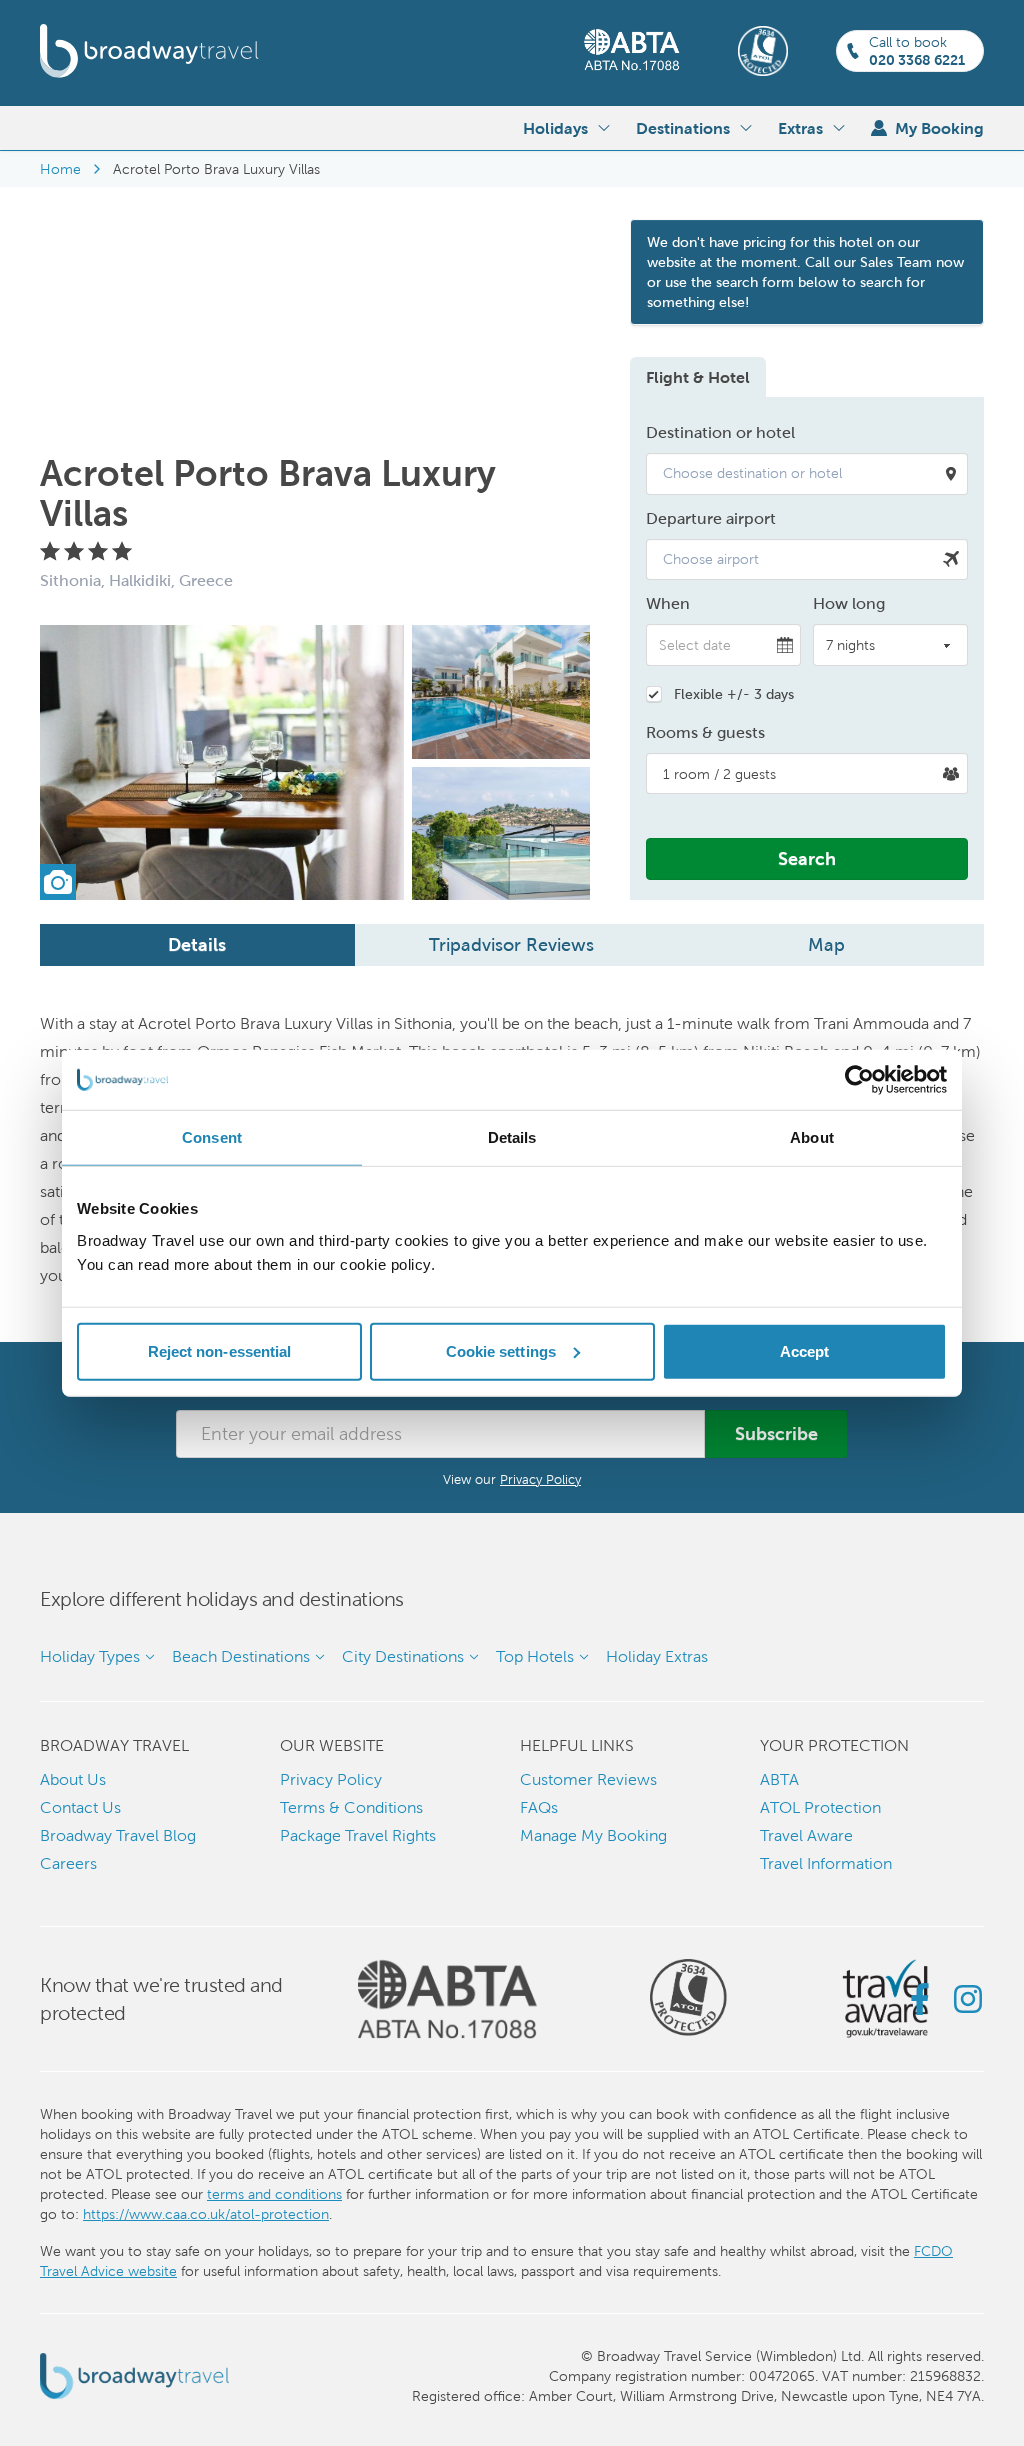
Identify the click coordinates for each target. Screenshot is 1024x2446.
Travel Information (826, 1863)
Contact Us (80, 1807)
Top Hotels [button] (535, 1656)
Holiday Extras (657, 1656)
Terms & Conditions (351, 1807)
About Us (73, 1779)
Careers (68, 1863)
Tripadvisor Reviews (511, 944)
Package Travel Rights (358, 1835)
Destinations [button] (683, 128)
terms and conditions (274, 2194)
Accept (805, 1350)
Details (197, 944)
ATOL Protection (820, 1807)
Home (60, 169)
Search (807, 858)
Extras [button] (800, 128)
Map (826, 944)
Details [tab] (512, 1137)
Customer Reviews (588, 1779)
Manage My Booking (593, 1835)
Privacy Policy (540, 1479)
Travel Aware (806, 1835)
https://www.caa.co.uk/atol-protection (206, 2214)
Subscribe (776, 1433)
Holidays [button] (555, 128)
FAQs (539, 1807)
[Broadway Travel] (149, 51)
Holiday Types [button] (90, 1656)
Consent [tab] (212, 1137)
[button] (807, 474)
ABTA (779, 1779)
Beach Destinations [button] (241, 1656)
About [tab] (812, 1137)
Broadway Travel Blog (118, 1835)
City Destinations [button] (403, 1656)
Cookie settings (501, 1350)
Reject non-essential (220, 1350)
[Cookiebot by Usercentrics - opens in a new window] (859, 1080)
